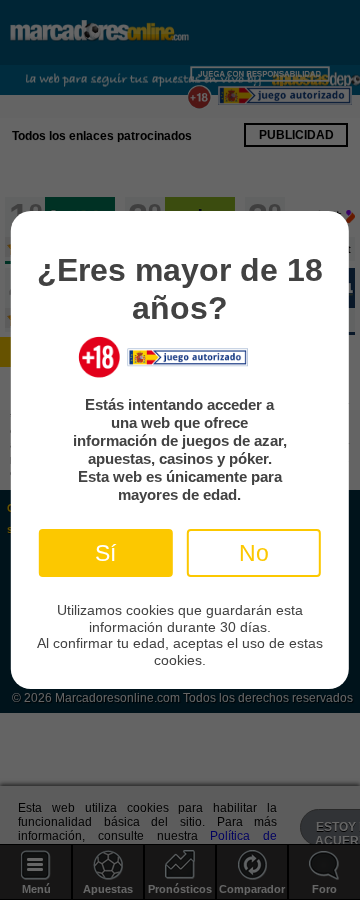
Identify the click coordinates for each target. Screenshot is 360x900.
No (254, 553)
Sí (105, 553)
